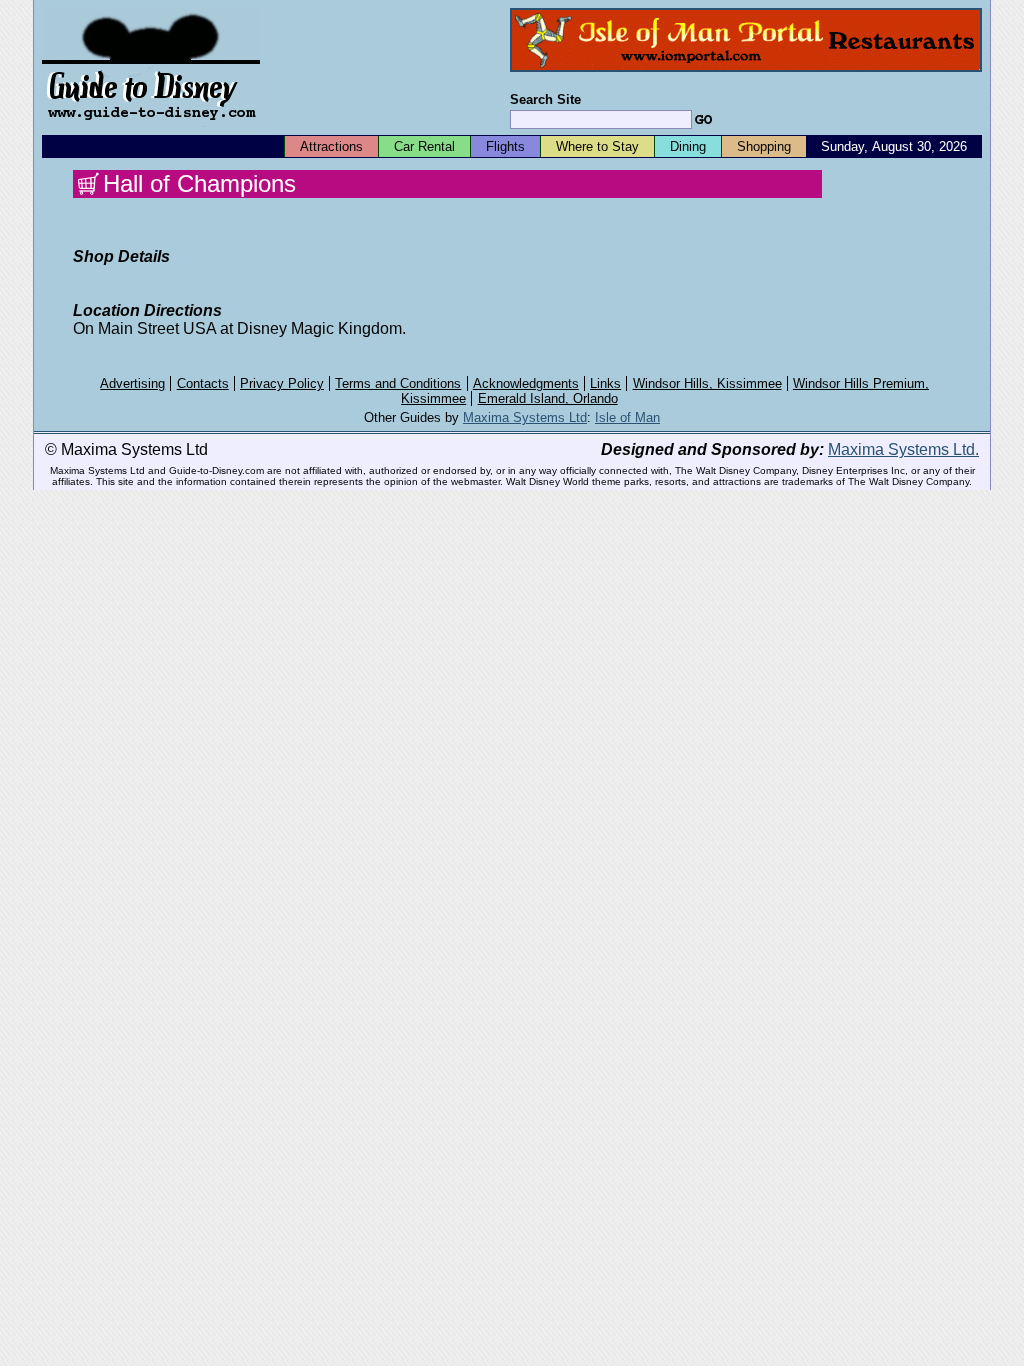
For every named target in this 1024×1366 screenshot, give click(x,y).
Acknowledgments (526, 383)
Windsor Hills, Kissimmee (707, 383)
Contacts (203, 383)
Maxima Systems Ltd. (903, 449)
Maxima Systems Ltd (525, 417)
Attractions (331, 146)
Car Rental (424, 146)
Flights (505, 146)
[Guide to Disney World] (151, 128)
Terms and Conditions (398, 383)
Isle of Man (627, 417)
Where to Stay (597, 146)
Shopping (764, 146)
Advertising (132, 383)
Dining (688, 146)
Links (605, 383)
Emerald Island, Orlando (548, 398)
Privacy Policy (282, 383)
